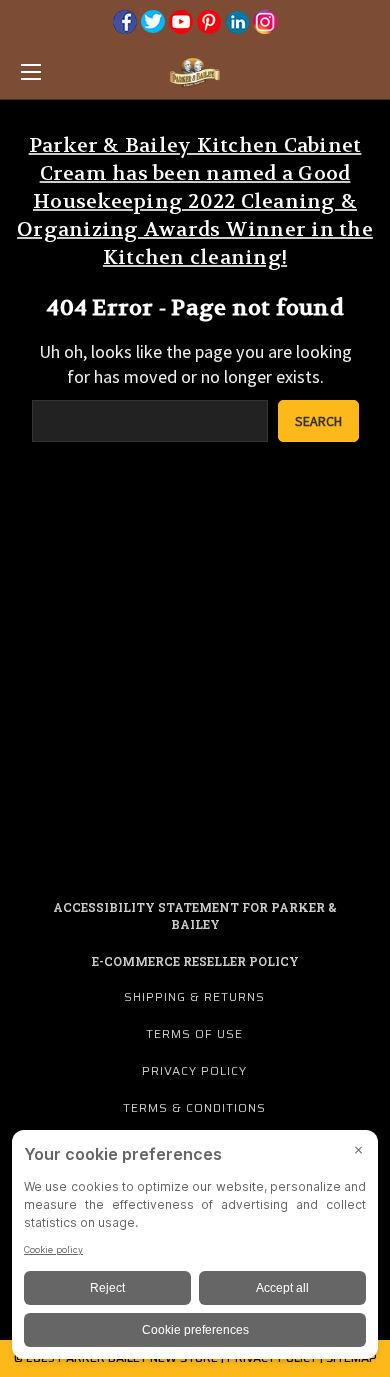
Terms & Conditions (194, 1107)
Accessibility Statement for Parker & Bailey (195, 915)
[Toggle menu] (56, 71)
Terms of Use (194, 1033)
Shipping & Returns (194, 996)
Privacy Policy (194, 1070)
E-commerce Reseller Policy (195, 961)
